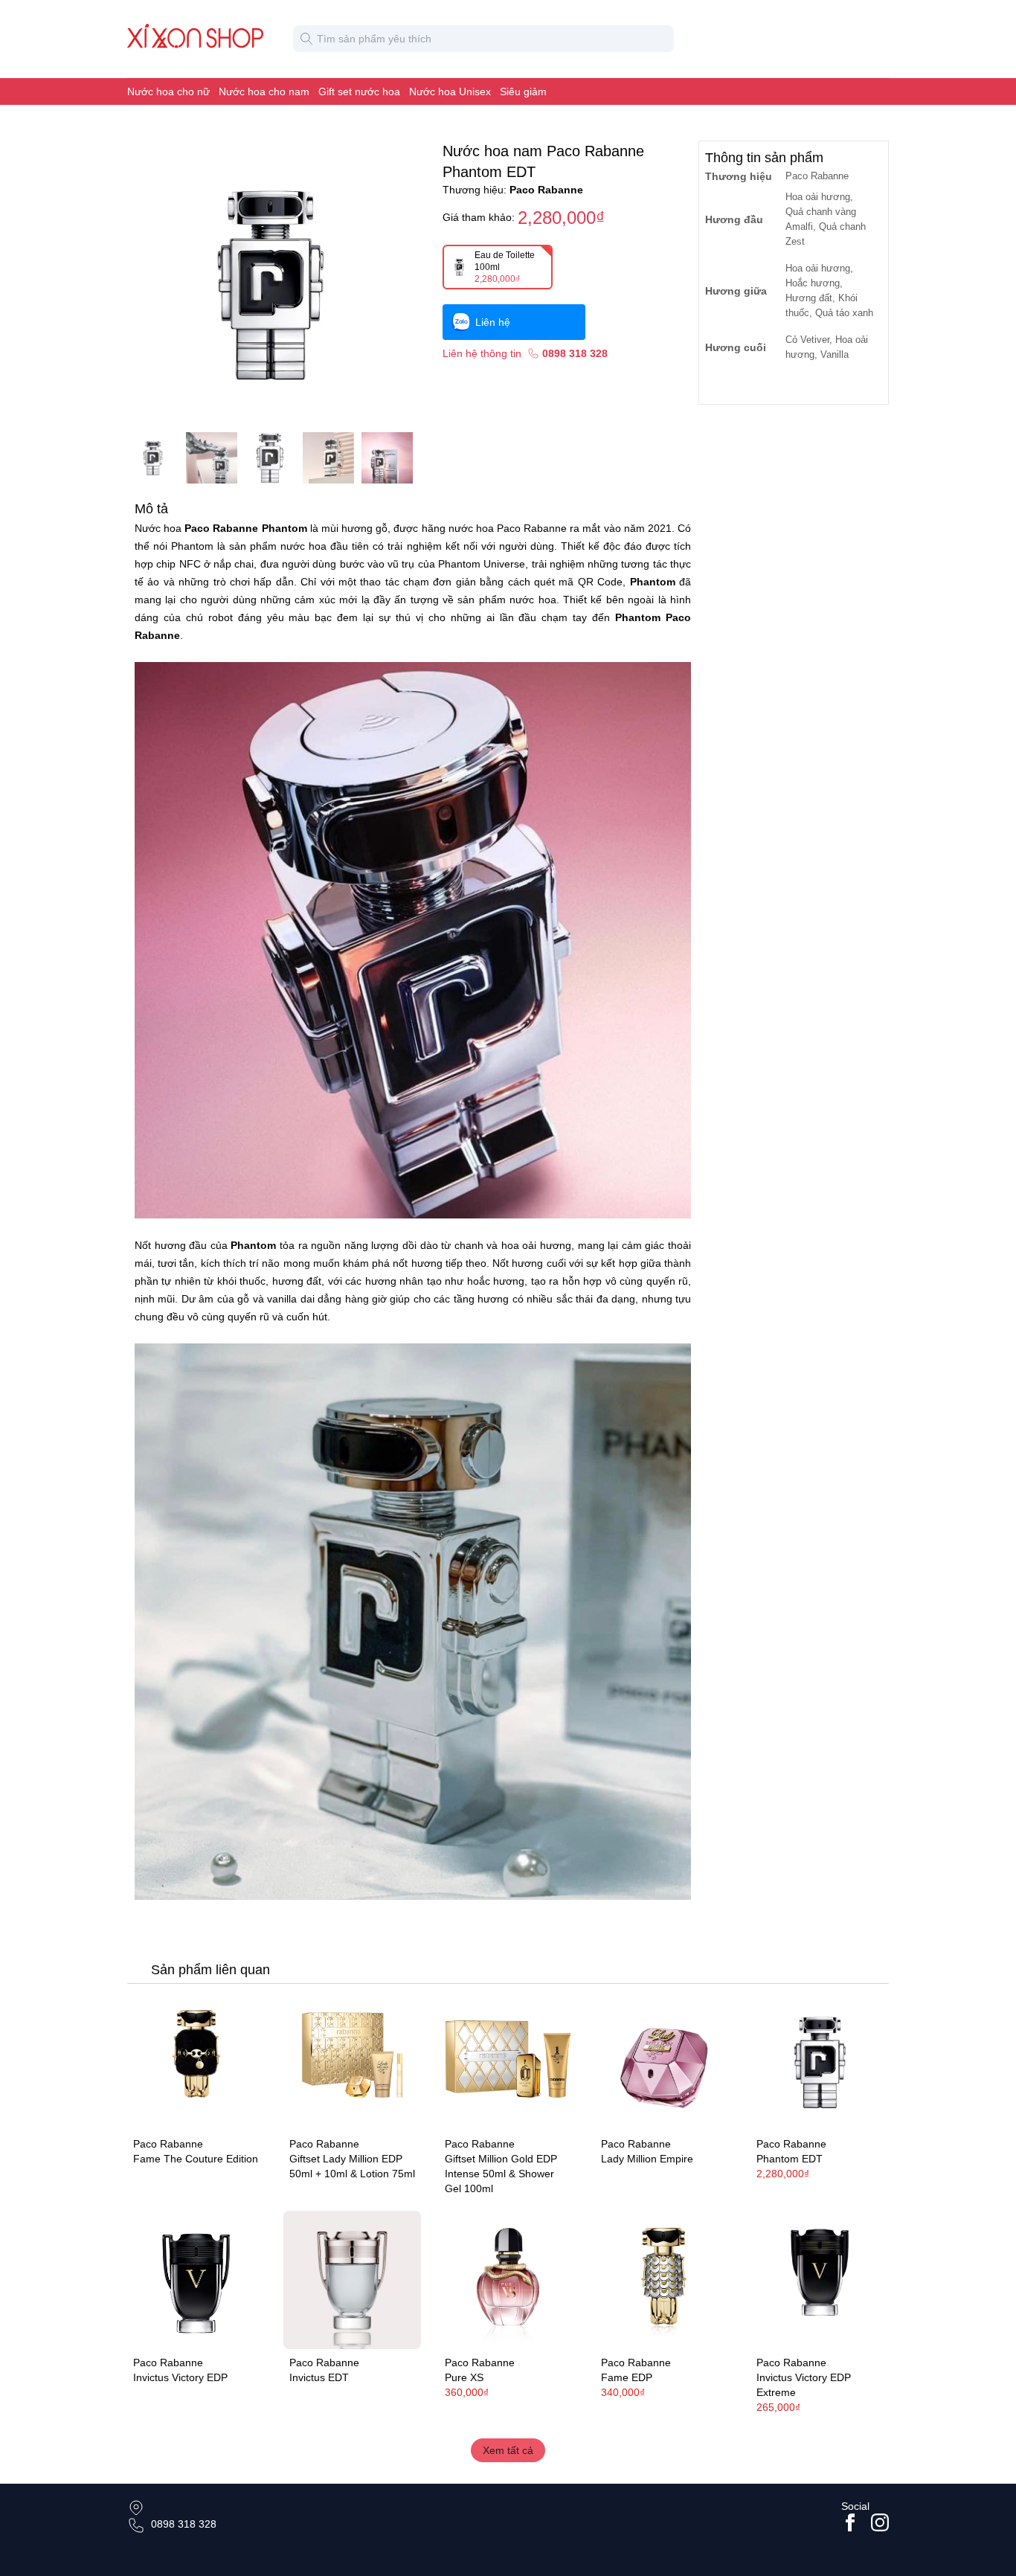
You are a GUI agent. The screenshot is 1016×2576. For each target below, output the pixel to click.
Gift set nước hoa (359, 91)
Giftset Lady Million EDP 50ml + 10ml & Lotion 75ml (352, 2166)
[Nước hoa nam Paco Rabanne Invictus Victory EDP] (196, 2280)
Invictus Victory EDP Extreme (804, 2385)
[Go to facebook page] (850, 2522)
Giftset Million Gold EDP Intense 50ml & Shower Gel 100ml (501, 2174)
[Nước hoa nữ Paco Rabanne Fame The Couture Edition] (196, 2062)
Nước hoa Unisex (450, 91)
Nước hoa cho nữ (168, 91)
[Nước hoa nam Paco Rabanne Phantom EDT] (820, 2062)
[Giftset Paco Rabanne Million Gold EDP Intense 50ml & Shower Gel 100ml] (508, 2062)
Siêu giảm (523, 91)
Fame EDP (627, 2377)
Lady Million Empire (647, 2159)
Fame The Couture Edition (196, 2159)
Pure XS (464, 2377)
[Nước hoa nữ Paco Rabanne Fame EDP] (664, 2280)
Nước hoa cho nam (264, 91)
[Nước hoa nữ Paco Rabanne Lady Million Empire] (664, 2062)
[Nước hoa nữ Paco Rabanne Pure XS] (508, 2280)
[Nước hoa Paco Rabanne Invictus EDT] (353, 2280)
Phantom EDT (790, 2159)
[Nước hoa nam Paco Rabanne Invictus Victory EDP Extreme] (820, 2280)
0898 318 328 (184, 2524)
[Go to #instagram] (880, 2522)
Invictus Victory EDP (180, 2377)
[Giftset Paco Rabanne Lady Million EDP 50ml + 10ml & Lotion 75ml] (353, 2062)
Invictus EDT (319, 2377)
